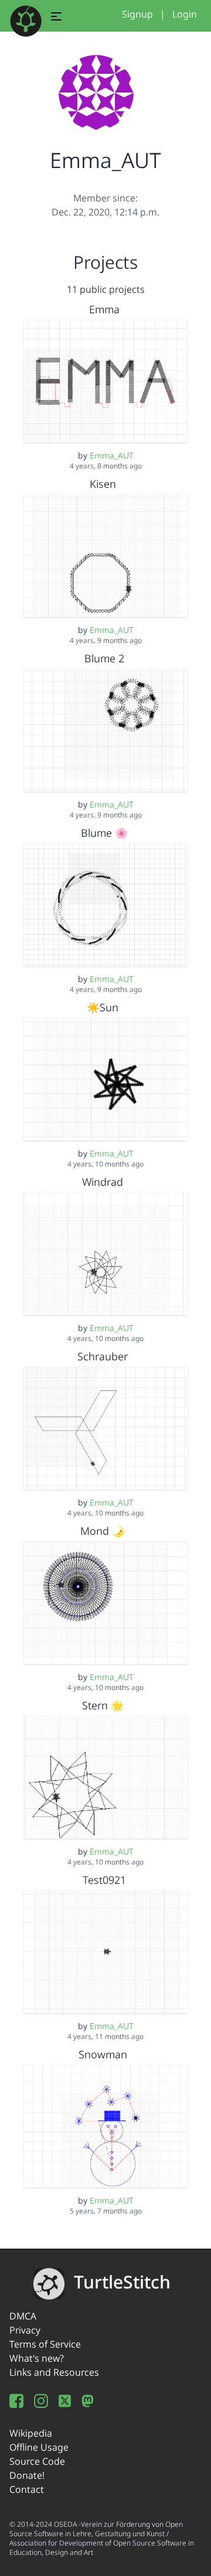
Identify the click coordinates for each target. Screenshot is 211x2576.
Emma (104, 309)
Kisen (104, 484)
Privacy (25, 2330)
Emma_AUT (112, 455)
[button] (56, 18)
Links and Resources (54, 2372)
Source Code (37, 2461)
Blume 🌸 (104, 833)
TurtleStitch (122, 2282)
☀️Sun (104, 1007)
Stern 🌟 (104, 1705)
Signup (137, 14)
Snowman (104, 2054)
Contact (27, 2489)
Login (185, 14)
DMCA (23, 2316)
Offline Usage (39, 2447)
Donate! (27, 2475)
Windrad (104, 1182)
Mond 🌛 (104, 1531)
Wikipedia (31, 2433)
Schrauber (104, 1356)
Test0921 (104, 1880)
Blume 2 (104, 658)
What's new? (37, 2358)
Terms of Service (45, 2344)
